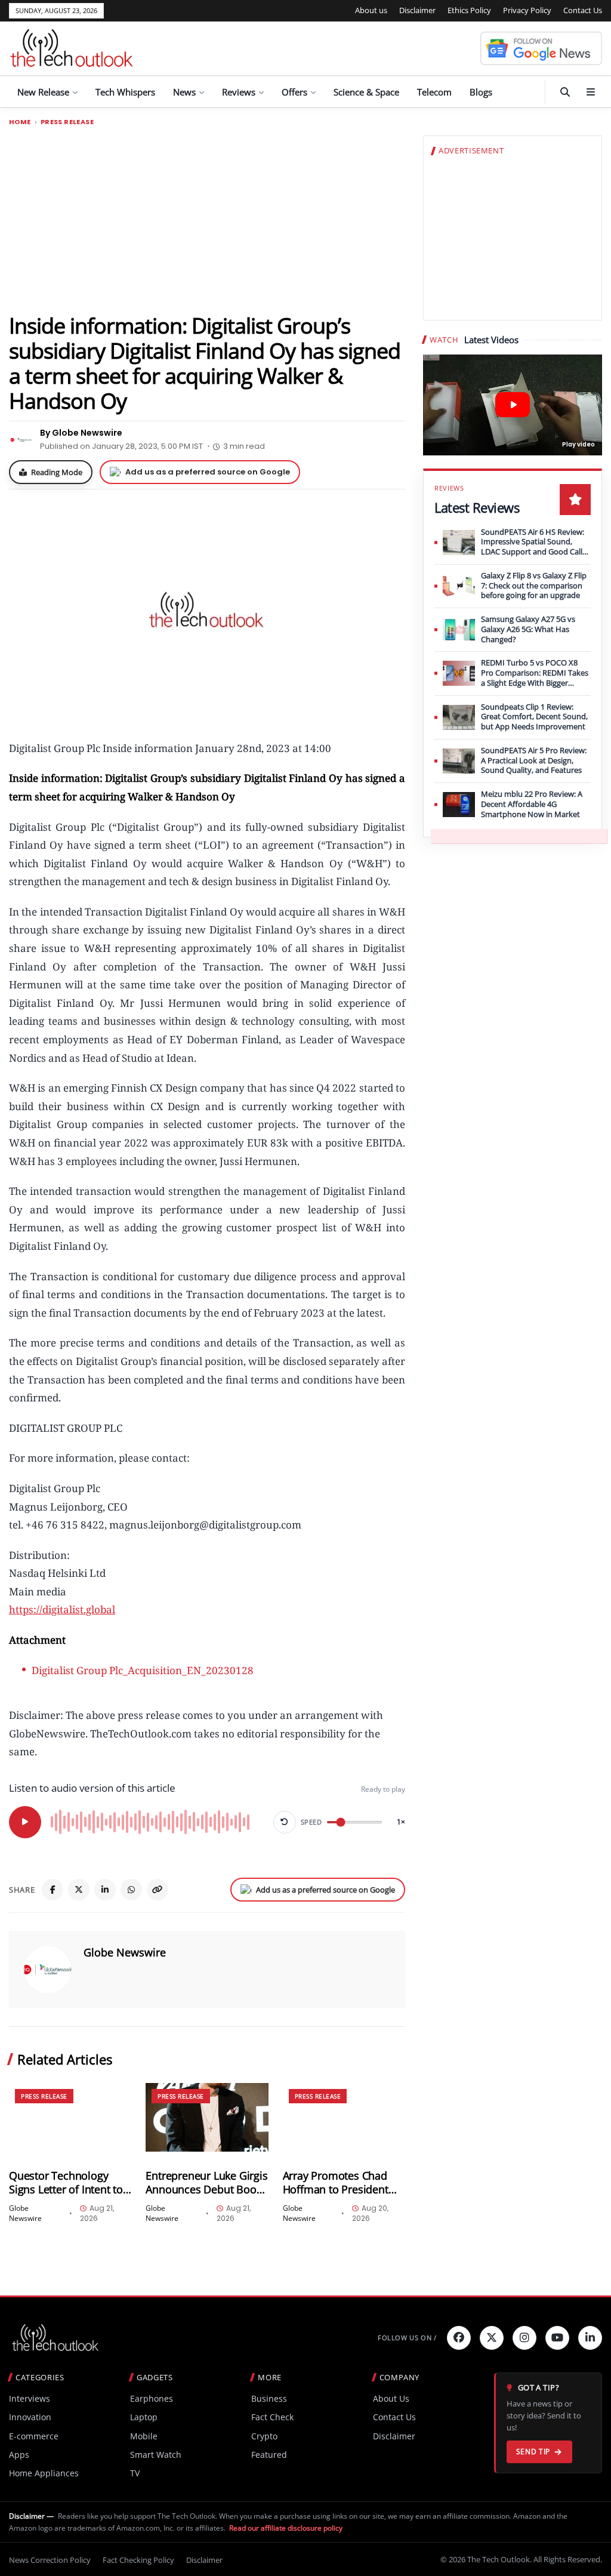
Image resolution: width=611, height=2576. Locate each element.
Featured (269, 2455)
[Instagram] (524, 2338)
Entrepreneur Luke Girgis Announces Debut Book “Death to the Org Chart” (206, 2183)
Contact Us (583, 10)
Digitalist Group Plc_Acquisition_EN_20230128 (143, 1670)
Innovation (30, 2417)
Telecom (434, 92)
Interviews (30, 2398)
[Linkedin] (590, 2338)
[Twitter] (492, 2338)
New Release (43, 92)
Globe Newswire (125, 1952)
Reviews (239, 92)
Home (20, 122)
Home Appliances (44, 2473)
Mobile (144, 2436)
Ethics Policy (469, 10)
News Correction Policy (50, 2560)
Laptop (144, 2417)
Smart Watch (156, 2455)
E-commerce (34, 2436)
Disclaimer (417, 10)
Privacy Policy (527, 10)
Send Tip (533, 2452)
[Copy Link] (158, 1890)
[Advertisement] (207, 219)
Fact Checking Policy (138, 2560)
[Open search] (565, 92)
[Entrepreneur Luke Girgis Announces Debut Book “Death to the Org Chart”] (207, 2117)
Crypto (264, 2436)
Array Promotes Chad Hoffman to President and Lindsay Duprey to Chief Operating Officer (339, 2183)
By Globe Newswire (81, 433)
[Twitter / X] (79, 1890)
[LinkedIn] (105, 1890)
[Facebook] (53, 1890)
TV (135, 2473)
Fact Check (272, 2417)
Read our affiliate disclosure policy (286, 2528)
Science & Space (366, 92)
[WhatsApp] (131, 1890)
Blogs (481, 92)
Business (269, 2398)
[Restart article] (285, 1822)
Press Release (67, 122)
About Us (391, 2398)
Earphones (152, 2398)
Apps (19, 2455)
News (184, 92)
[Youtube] (557, 2338)
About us (371, 10)
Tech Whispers (125, 92)
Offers (294, 92)
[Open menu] (591, 92)
